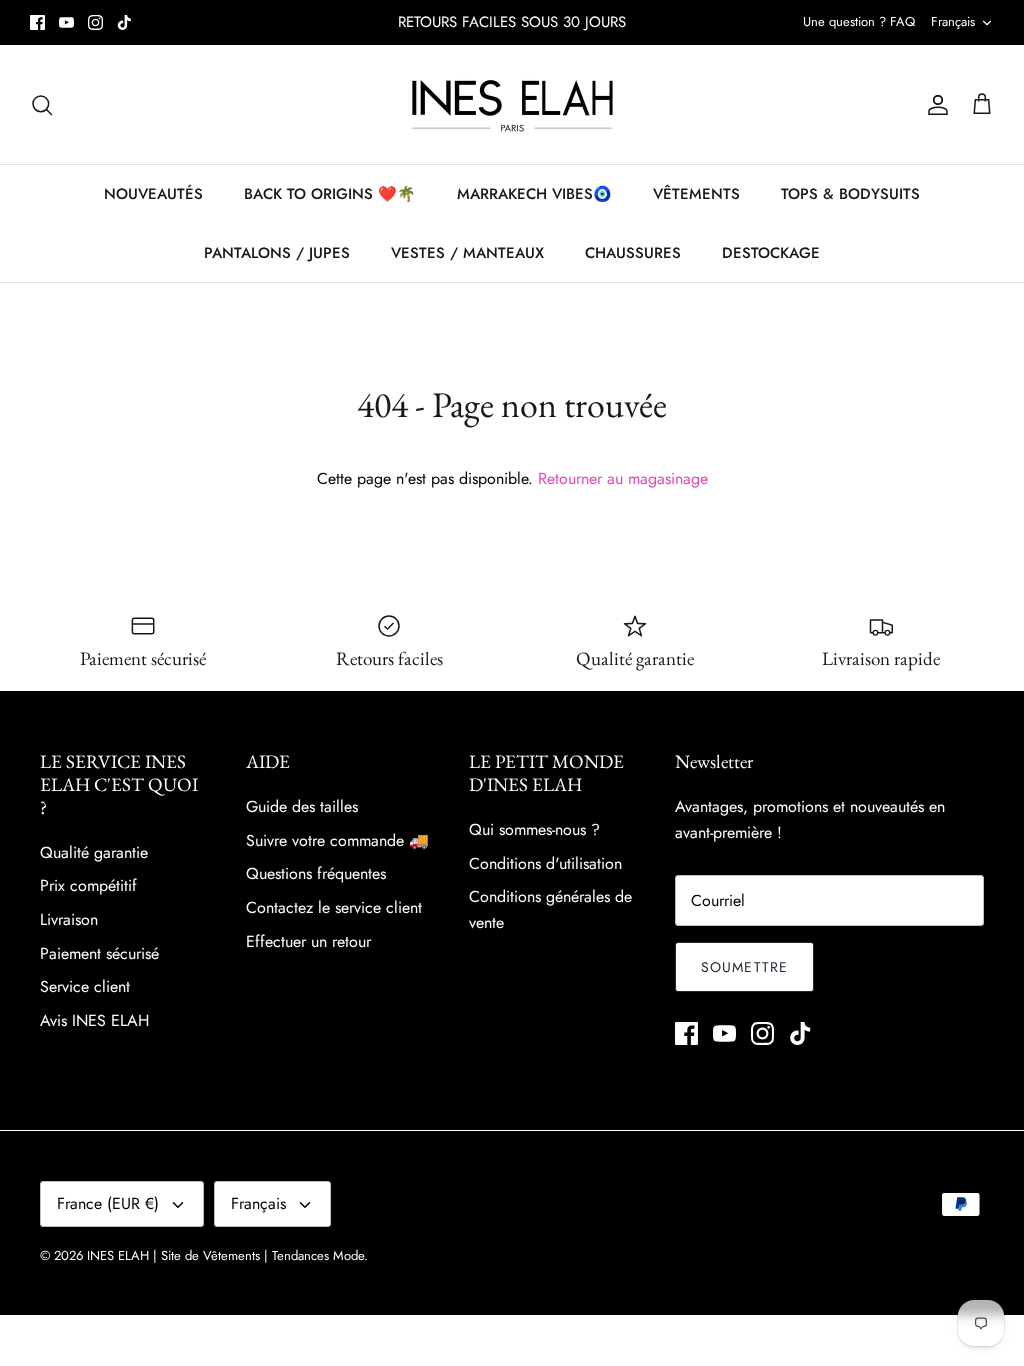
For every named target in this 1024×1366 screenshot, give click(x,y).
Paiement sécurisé (99, 953)
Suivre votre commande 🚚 (337, 840)
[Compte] (934, 105)
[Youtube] (66, 22)
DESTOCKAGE (771, 253)
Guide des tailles (302, 806)
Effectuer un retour (308, 941)
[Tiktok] (124, 22)
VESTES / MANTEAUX (467, 253)
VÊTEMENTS (696, 194)
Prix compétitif (88, 885)
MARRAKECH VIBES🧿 (534, 194)
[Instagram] (95, 22)
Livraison (69, 919)
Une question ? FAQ (859, 21)
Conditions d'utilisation (545, 863)
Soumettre (744, 967)
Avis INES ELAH (94, 1020)
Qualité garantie (94, 852)
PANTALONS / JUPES (277, 253)
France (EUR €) (108, 1203)
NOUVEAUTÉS (153, 194)
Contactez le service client (334, 907)
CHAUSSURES (633, 253)
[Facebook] (37, 22)
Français (953, 21)
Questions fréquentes (316, 873)
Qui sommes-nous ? (534, 829)
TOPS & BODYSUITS (850, 194)
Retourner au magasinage (623, 478)
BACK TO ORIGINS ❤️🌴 (330, 194)
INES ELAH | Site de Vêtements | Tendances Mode (225, 1255)
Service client (85, 986)
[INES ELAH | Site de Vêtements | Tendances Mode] (512, 104)
